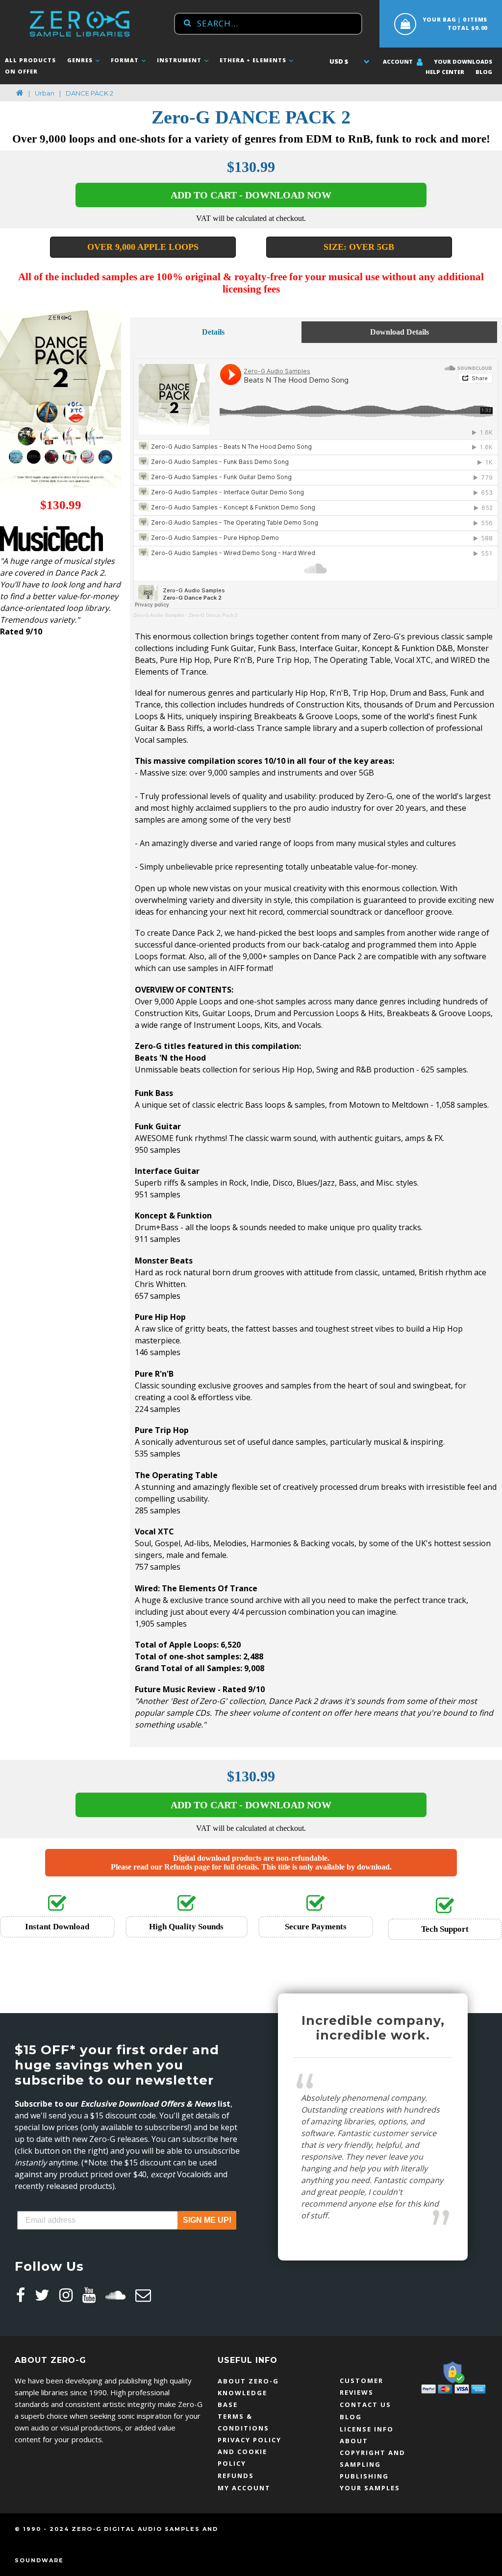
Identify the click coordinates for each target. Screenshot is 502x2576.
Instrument (180, 60)
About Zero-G (248, 2381)
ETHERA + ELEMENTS (254, 60)
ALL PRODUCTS (30, 60)
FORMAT (126, 60)
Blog (484, 72)
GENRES (81, 60)
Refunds (236, 2476)
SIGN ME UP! (207, 2220)
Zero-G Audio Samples (159, 615)
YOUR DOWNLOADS (463, 61)
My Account (244, 2488)
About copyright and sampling (373, 2453)
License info (367, 2429)
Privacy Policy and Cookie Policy (250, 2452)
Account (399, 61)
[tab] (213, 330)
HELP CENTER (445, 72)
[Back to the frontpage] (20, 93)
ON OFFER (21, 71)
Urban (45, 93)
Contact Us (365, 2405)
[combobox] (268, 24)
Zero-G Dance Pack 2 (213, 615)
